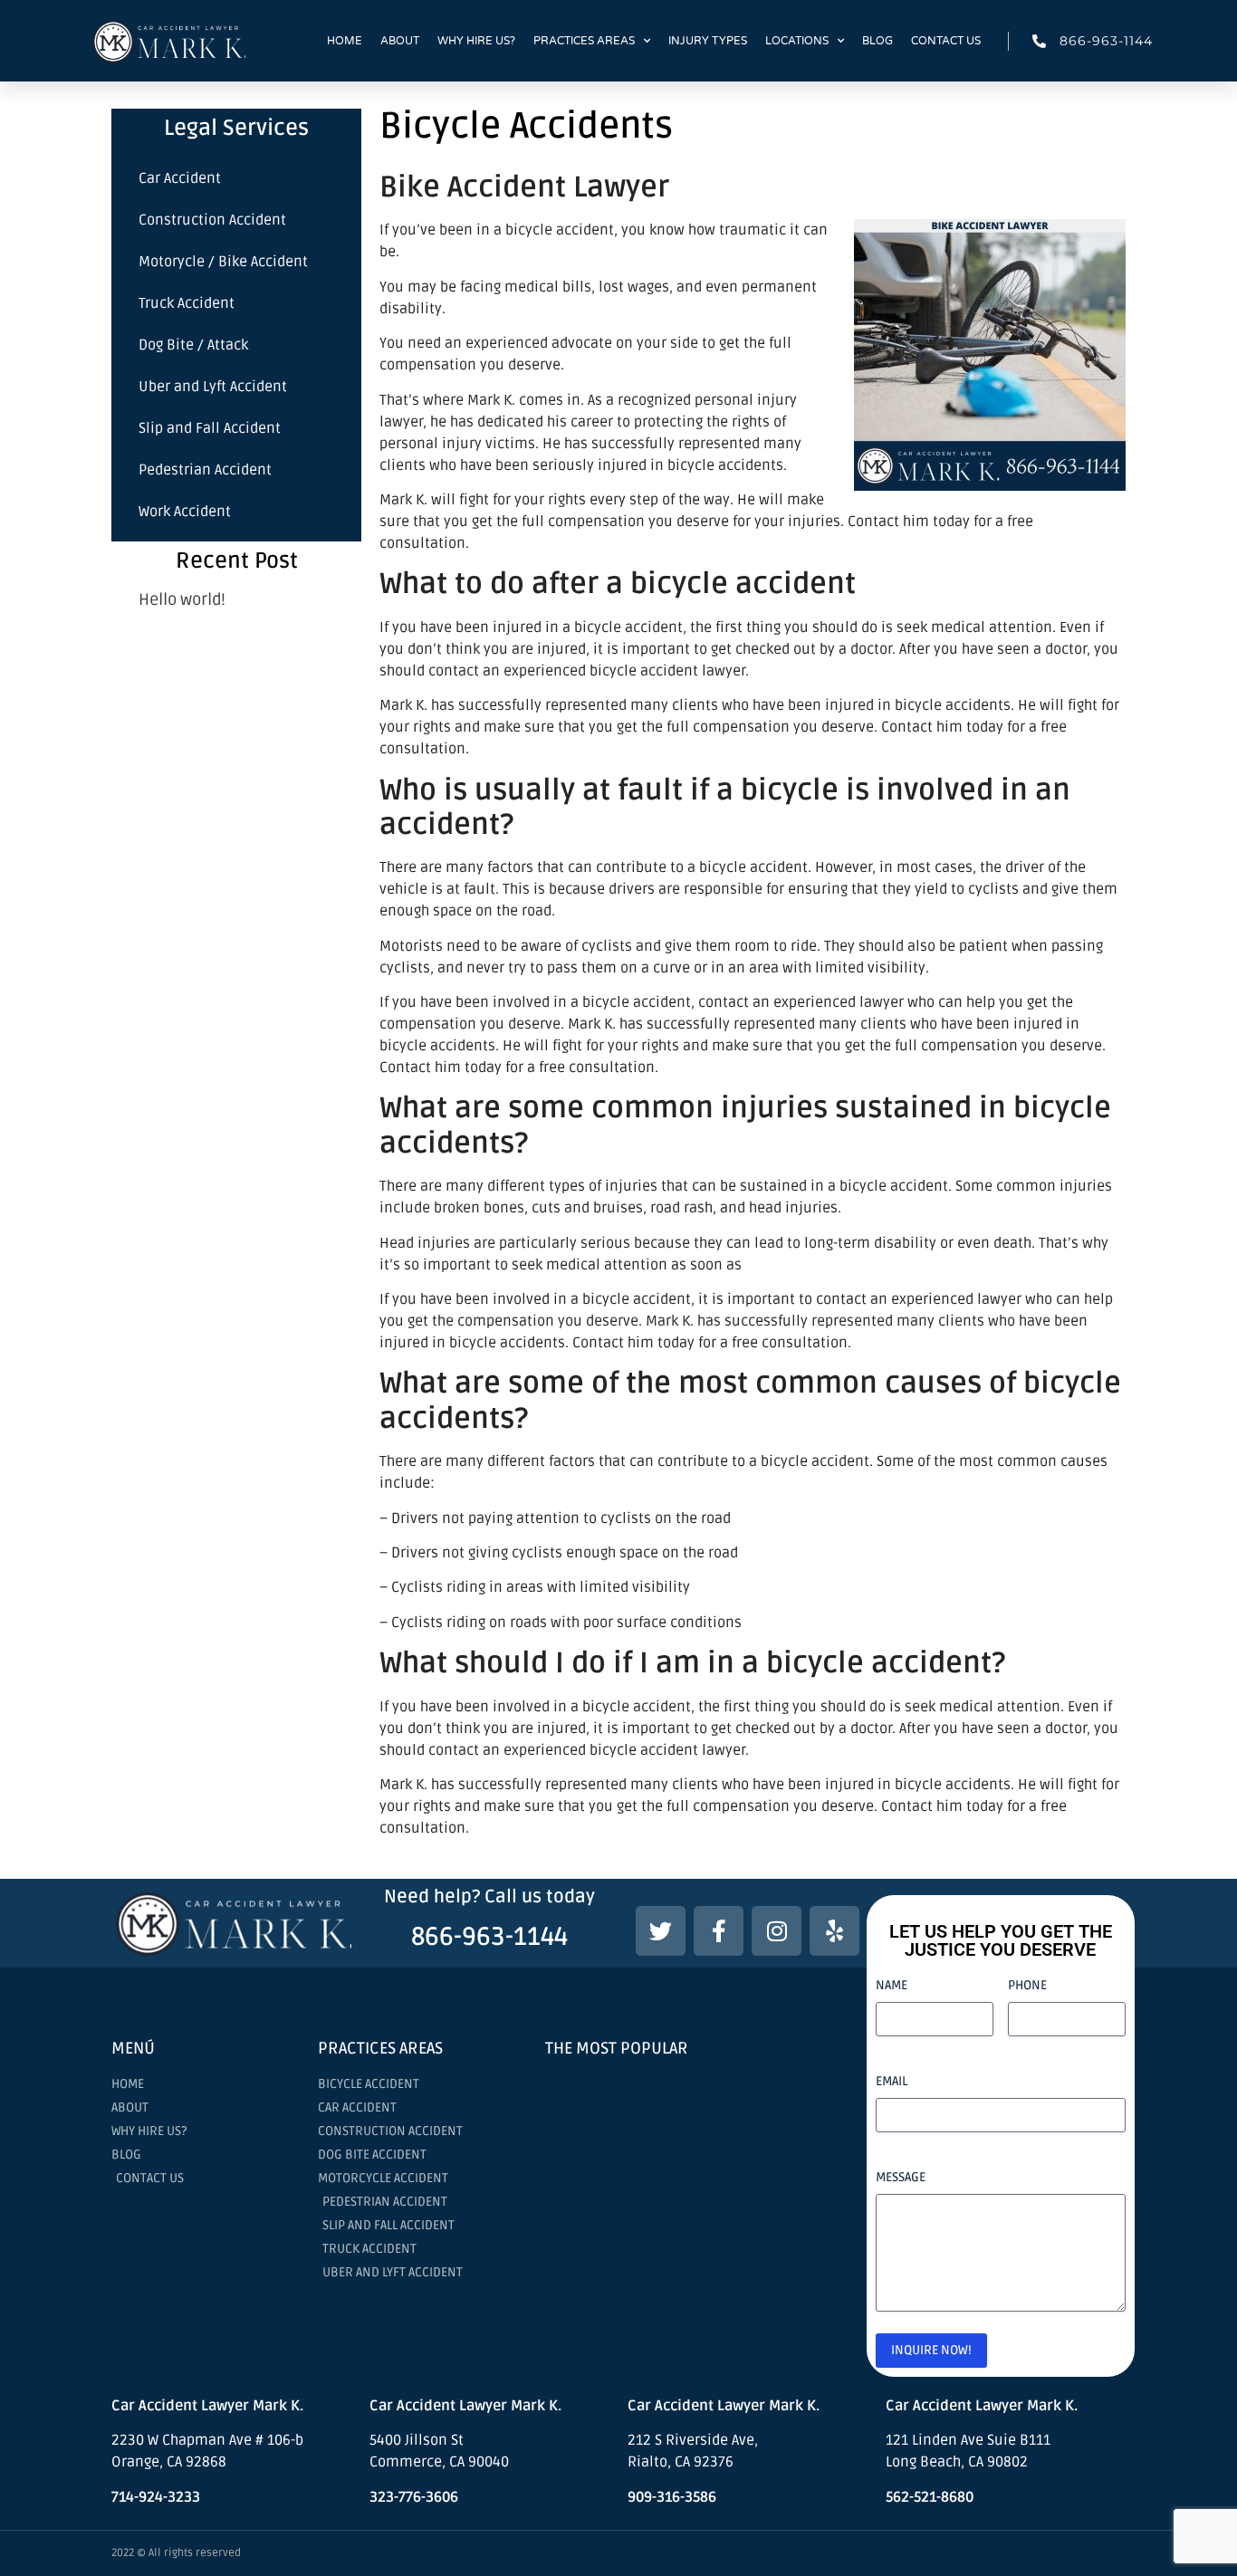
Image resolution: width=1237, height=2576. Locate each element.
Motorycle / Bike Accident (223, 262)
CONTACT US (946, 41)
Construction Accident (212, 220)
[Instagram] (777, 1931)
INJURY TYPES (708, 41)
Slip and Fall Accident (210, 428)
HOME (345, 41)
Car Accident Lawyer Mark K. (724, 2406)
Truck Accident (187, 303)
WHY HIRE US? (476, 41)
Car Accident (180, 178)
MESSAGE (901, 2177)
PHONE (1027, 1985)
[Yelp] (834, 1931)
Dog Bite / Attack (193, 345)
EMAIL (892, 2081)
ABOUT (400, 41)
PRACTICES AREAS (584, 41)
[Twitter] (661, 1931)
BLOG (877, 41)
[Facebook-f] (719, 1931)
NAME (892, 1985)
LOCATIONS (797, 41)
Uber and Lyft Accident (213, 387)
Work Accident (185, 512)
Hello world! (182, 599)
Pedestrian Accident (205, 470)
